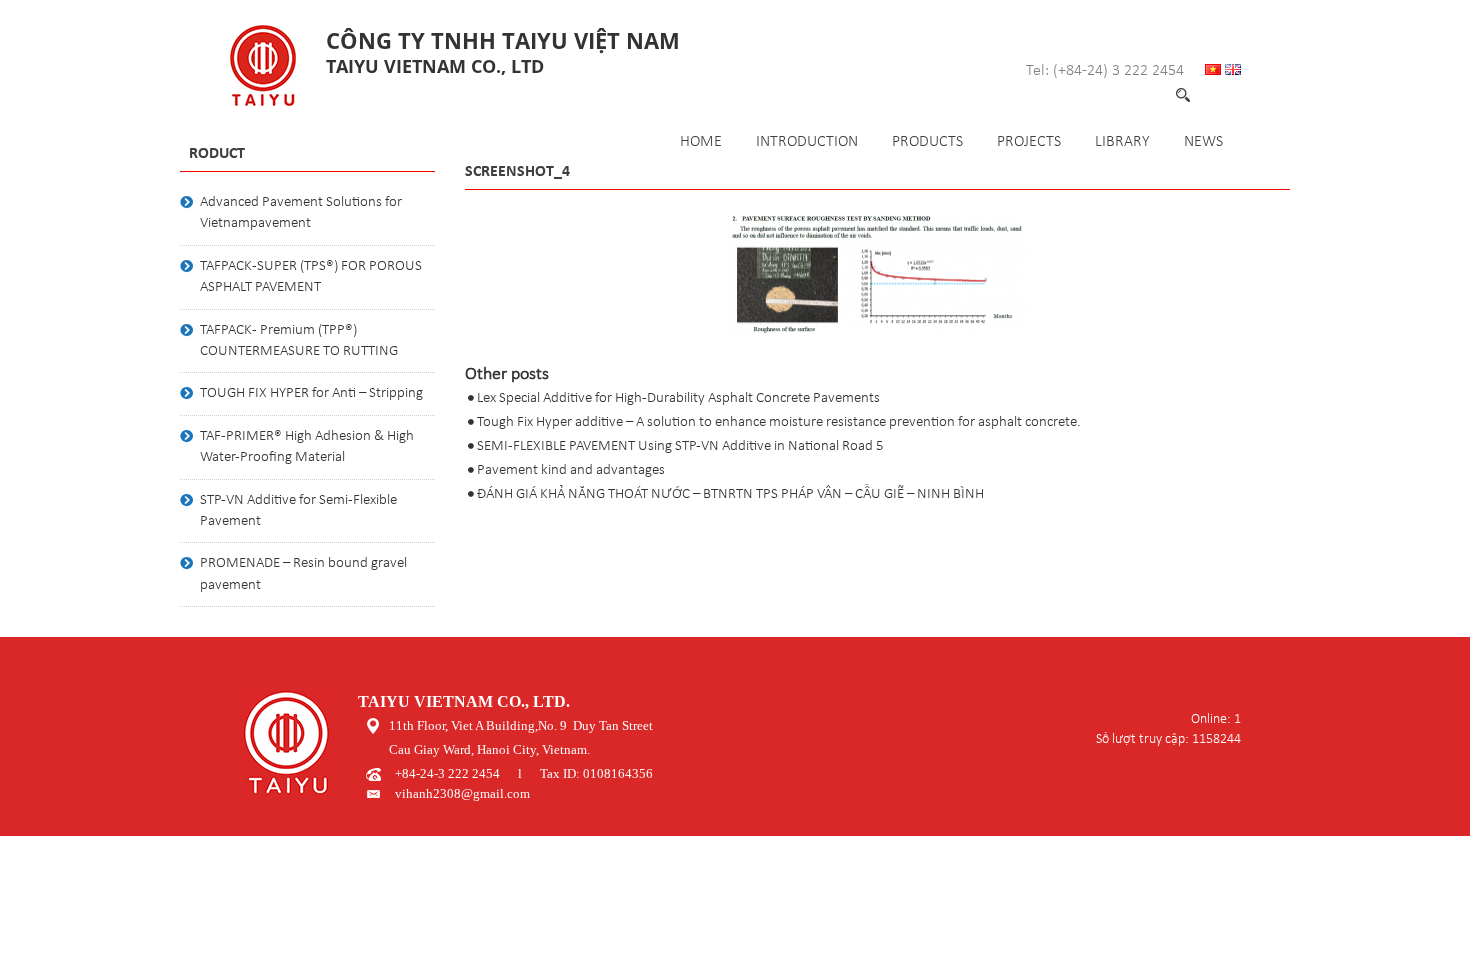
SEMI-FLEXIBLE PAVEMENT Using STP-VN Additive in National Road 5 (680, 446)
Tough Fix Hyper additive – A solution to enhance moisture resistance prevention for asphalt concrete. (779, 422)
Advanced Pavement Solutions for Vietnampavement (301, 213)
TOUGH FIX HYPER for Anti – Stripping (311, 393)
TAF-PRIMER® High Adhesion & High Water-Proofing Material (307, 447)
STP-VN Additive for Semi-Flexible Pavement (298, 511)
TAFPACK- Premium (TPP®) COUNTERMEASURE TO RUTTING (299, 341)
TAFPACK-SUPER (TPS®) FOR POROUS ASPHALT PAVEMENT (311, 277)
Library (1122, 142)
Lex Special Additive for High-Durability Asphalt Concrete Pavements (678, 398)
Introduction (807, 142)
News (1203, 142)
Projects (1029, 142)
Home (701, 142)
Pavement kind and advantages (571, 470)
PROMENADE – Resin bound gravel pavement (303, 574)
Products (927, 142)
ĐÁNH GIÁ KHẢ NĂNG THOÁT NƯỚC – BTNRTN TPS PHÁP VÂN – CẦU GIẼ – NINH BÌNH (730, 494)
